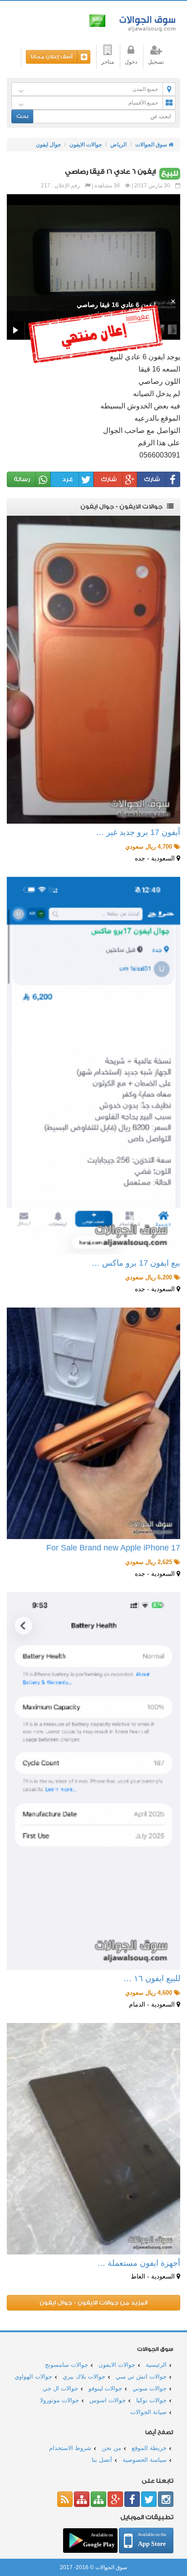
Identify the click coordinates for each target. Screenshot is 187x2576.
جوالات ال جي (60, 2388)
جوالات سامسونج (66, 2365)
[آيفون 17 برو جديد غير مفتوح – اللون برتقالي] (93, 670)
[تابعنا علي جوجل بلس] (115, 2499)
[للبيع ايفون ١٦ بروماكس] (93, 1781)
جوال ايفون (48, 145)
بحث (22, 116)
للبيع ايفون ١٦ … (152, 1978)
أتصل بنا (102, 2460)
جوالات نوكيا (151, 2400)
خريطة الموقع (149, 2448)
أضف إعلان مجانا (52, 57)
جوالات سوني (150, 2388)
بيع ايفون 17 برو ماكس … (136, 1263)
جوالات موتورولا (59, 2400)
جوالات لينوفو (105, 2388)
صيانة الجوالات (148, 2412)
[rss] (65, 2499)
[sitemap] (98, 2499)
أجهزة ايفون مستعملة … (139, 2263)
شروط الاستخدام (70, 2448)
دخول (131, 62)
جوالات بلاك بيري (84, 2377)
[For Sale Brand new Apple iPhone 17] (93, 1423)
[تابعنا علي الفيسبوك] (132, 2499)
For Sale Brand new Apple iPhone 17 (113, 1548)
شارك (152, 479)
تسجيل (156, 62)
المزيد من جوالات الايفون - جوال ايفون (93, 2302)
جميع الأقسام (143, 103)
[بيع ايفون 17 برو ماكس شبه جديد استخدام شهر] (93, 1066)
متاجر (108, 62)
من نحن (111, 2448)
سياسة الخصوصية (145, 2460)
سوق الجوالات (146, 22)
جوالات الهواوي (33, 2377)
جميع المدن (145, 89)
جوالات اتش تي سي (141, 2377)
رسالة (22, 479)
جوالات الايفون (86, 145)
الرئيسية (156, 2365)
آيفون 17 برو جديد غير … (138, 832)
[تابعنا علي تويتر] (149, 2499)
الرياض (118, 145)
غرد (68, 479)
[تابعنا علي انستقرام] (166, 2499)
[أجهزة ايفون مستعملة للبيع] (93, 2139)
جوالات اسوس (108, 2400)
